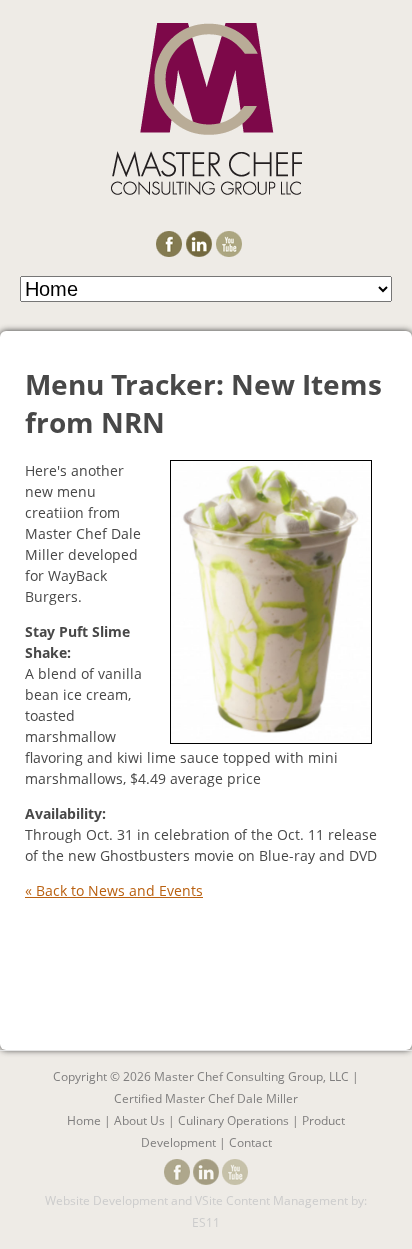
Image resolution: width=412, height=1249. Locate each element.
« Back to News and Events (114, 890)
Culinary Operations (233, 1120)
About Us (139, 1120)
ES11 (206, 1222)
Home (84, 1120)
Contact (250, 1142)
